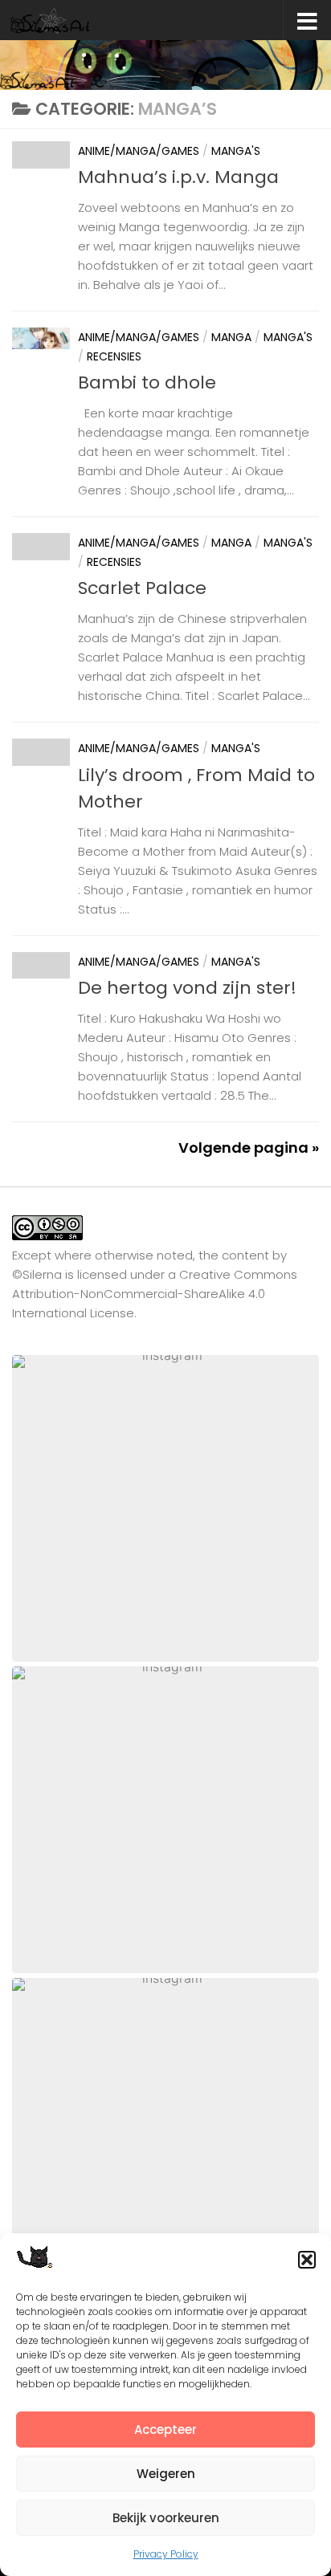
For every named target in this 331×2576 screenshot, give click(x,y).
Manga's (236, 151)
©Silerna (37, 1274)
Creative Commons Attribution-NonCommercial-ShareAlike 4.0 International (155, 1294)
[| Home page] (65, 20)
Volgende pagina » (249, 1148)
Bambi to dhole (147, 383)
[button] (307, 2260)
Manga (231, 337)
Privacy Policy (166, 2554)
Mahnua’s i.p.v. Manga (178, 177)
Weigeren (166, 2474)
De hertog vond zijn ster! (187, 988)
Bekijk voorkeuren (166, 2518)
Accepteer (165, 2429)
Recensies (114, 356)
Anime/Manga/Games (139, 151)
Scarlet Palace (142, 588)
